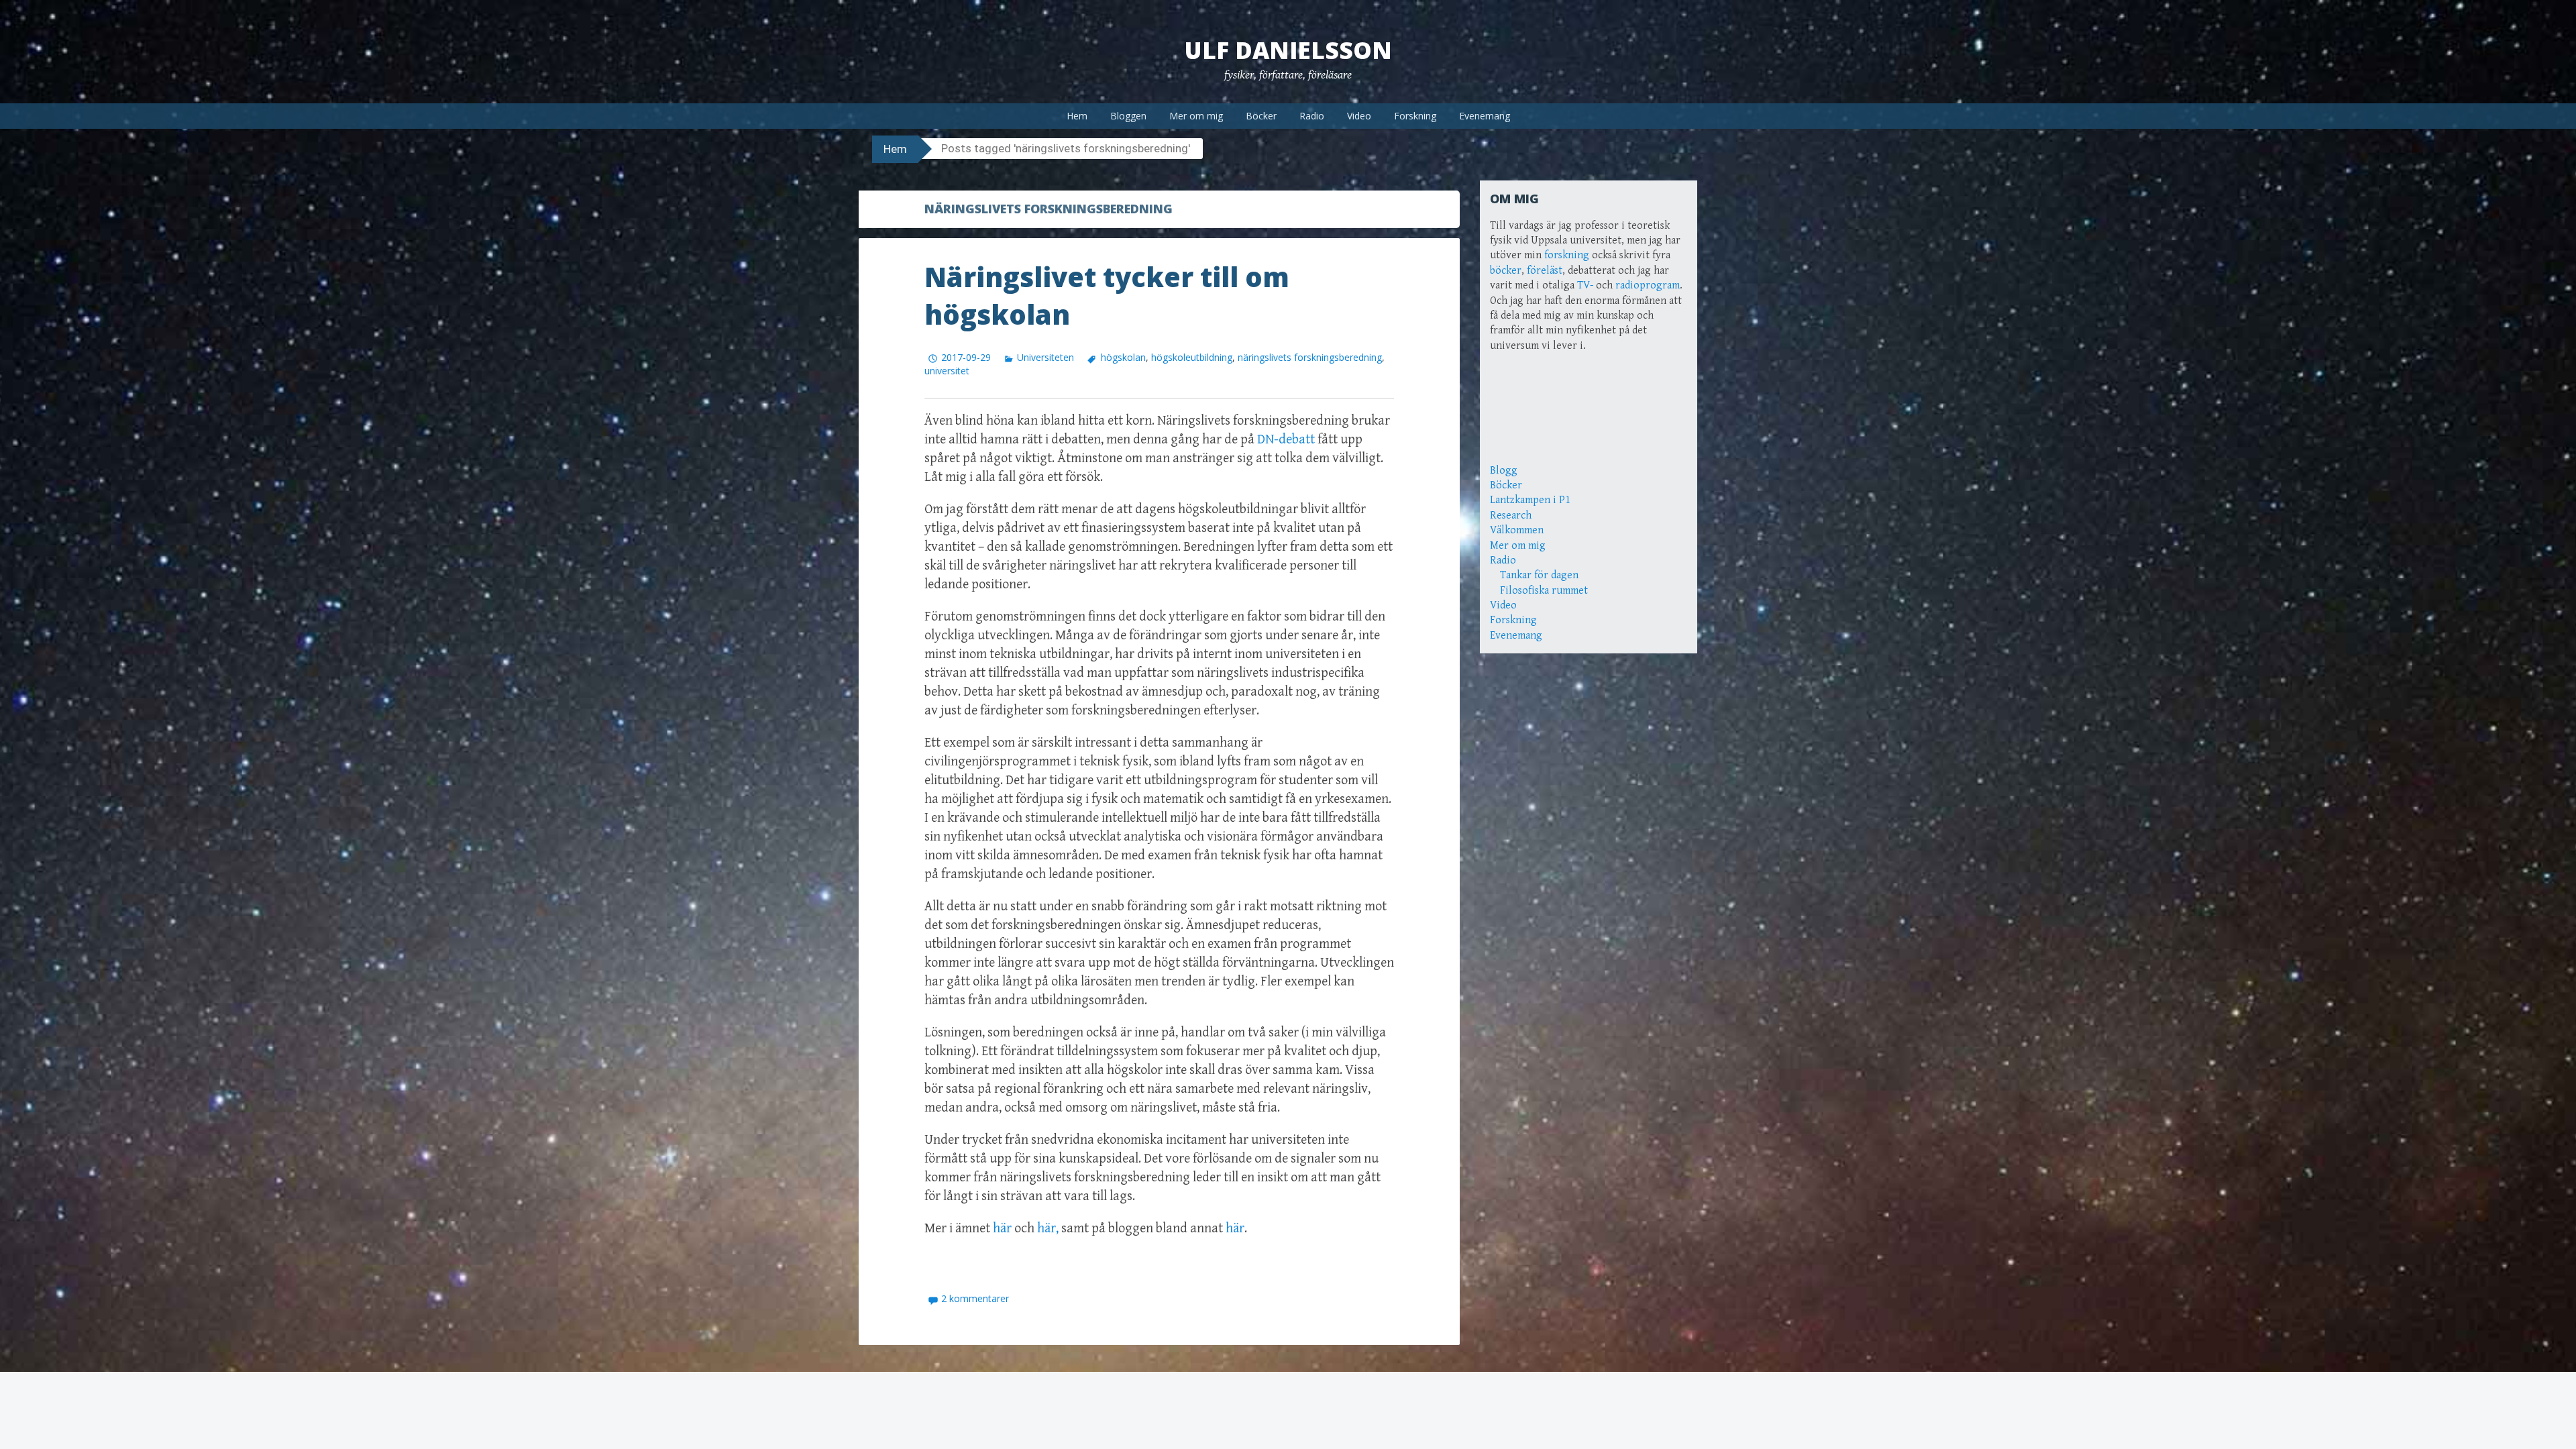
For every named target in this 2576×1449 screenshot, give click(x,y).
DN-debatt (1286, 440)
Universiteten (1045, 357)
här (1002, 1229)
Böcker (1261, 116)
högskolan (1123, 357)
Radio (1312, 116)
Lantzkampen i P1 (1530, 500)
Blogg (1504, 471)
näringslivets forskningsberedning (1310, 357)
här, (1048, 1229)
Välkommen (1517, 530)
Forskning (1415, 116)
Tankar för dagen (1539, 575)
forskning (1567, 255)
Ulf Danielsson (1288, 50)
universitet (947, 371)
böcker (1506, 271)
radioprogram (1648, 285)
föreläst (1545, 271)
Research (1511, 516)
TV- (1585, 285)
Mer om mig (1196, 116)
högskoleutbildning (1192, 357)
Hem (1077, 116)
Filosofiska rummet (1544, 591)
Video (1359, 116)
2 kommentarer (975, 1298)
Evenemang (1485, 116)
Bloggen (1128, 116)
